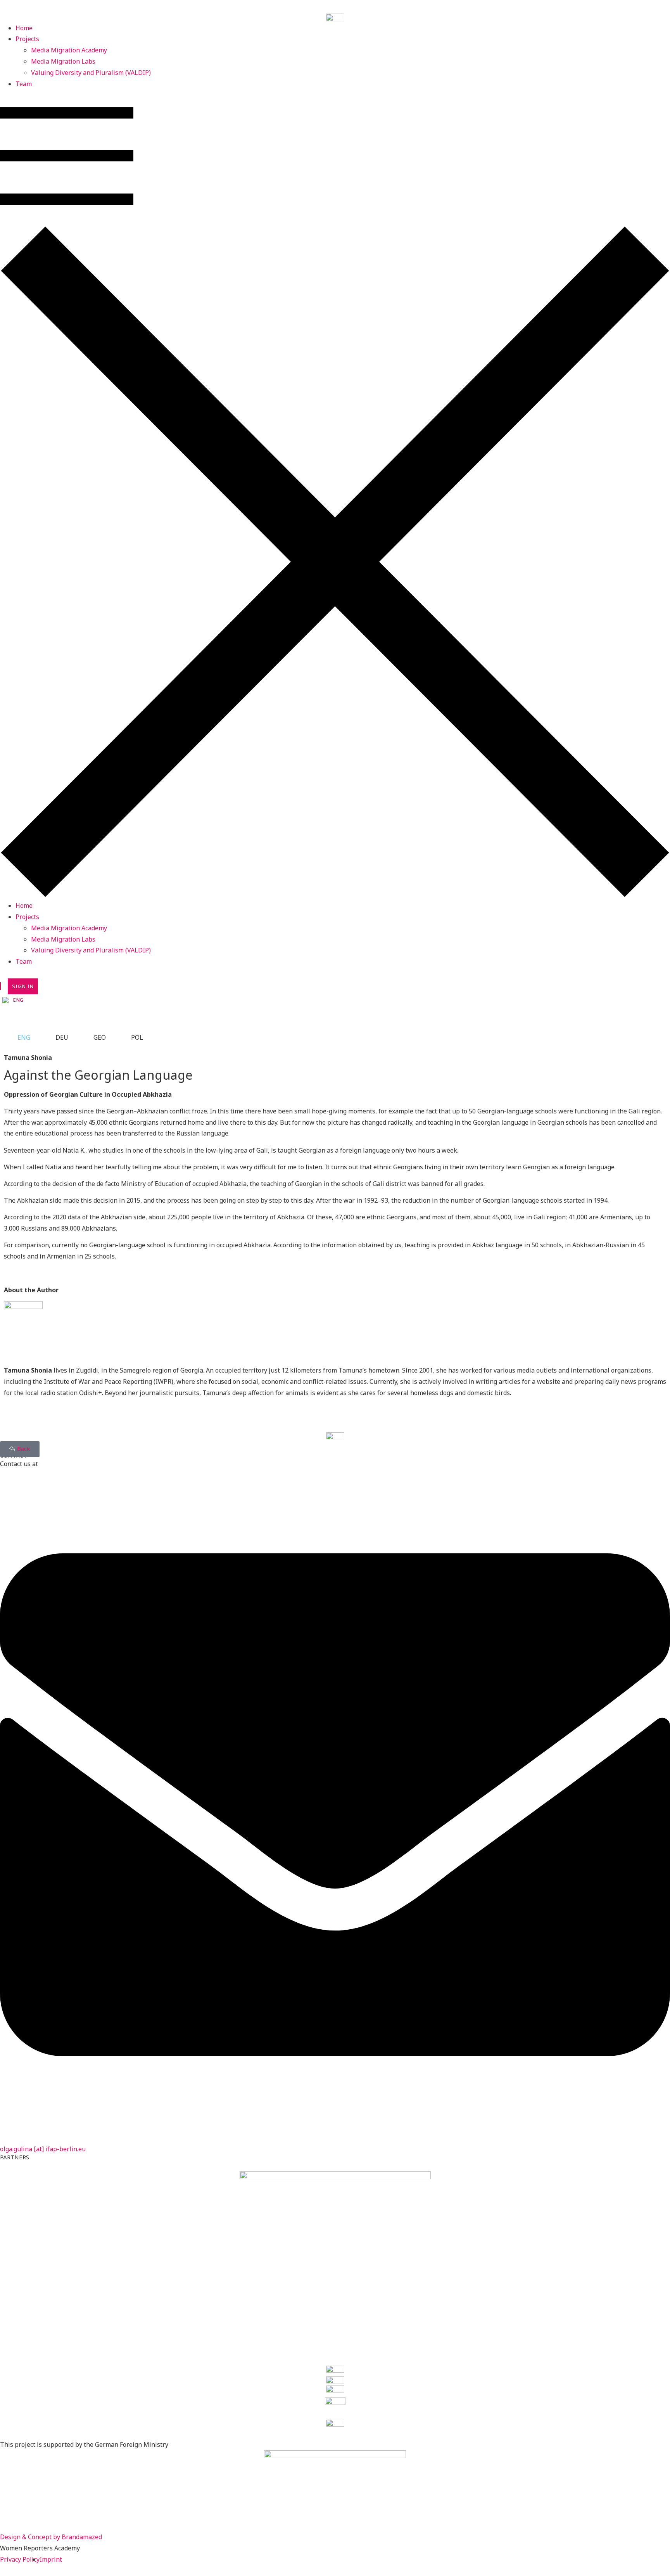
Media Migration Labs (63, 61)
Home (24, 28)
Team (24, 84)
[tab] (19, 1038)
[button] (335, 495)
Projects (27, 39)
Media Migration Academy (69, 50)
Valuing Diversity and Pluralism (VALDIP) (91, 73)
